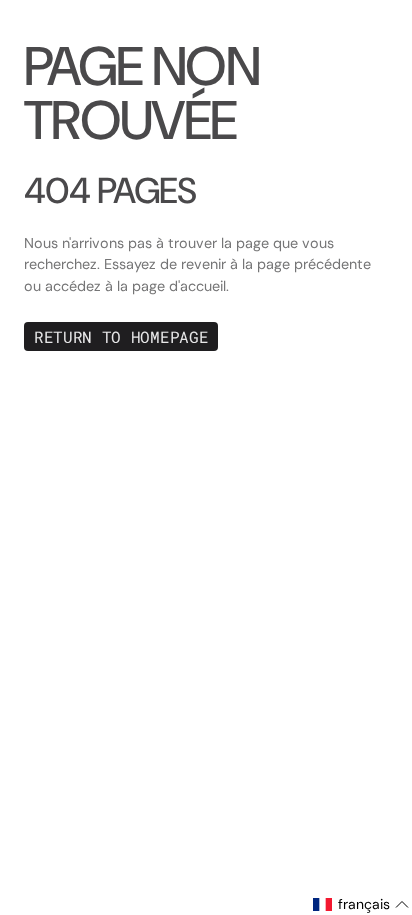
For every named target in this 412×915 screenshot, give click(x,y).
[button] (361, 904)
